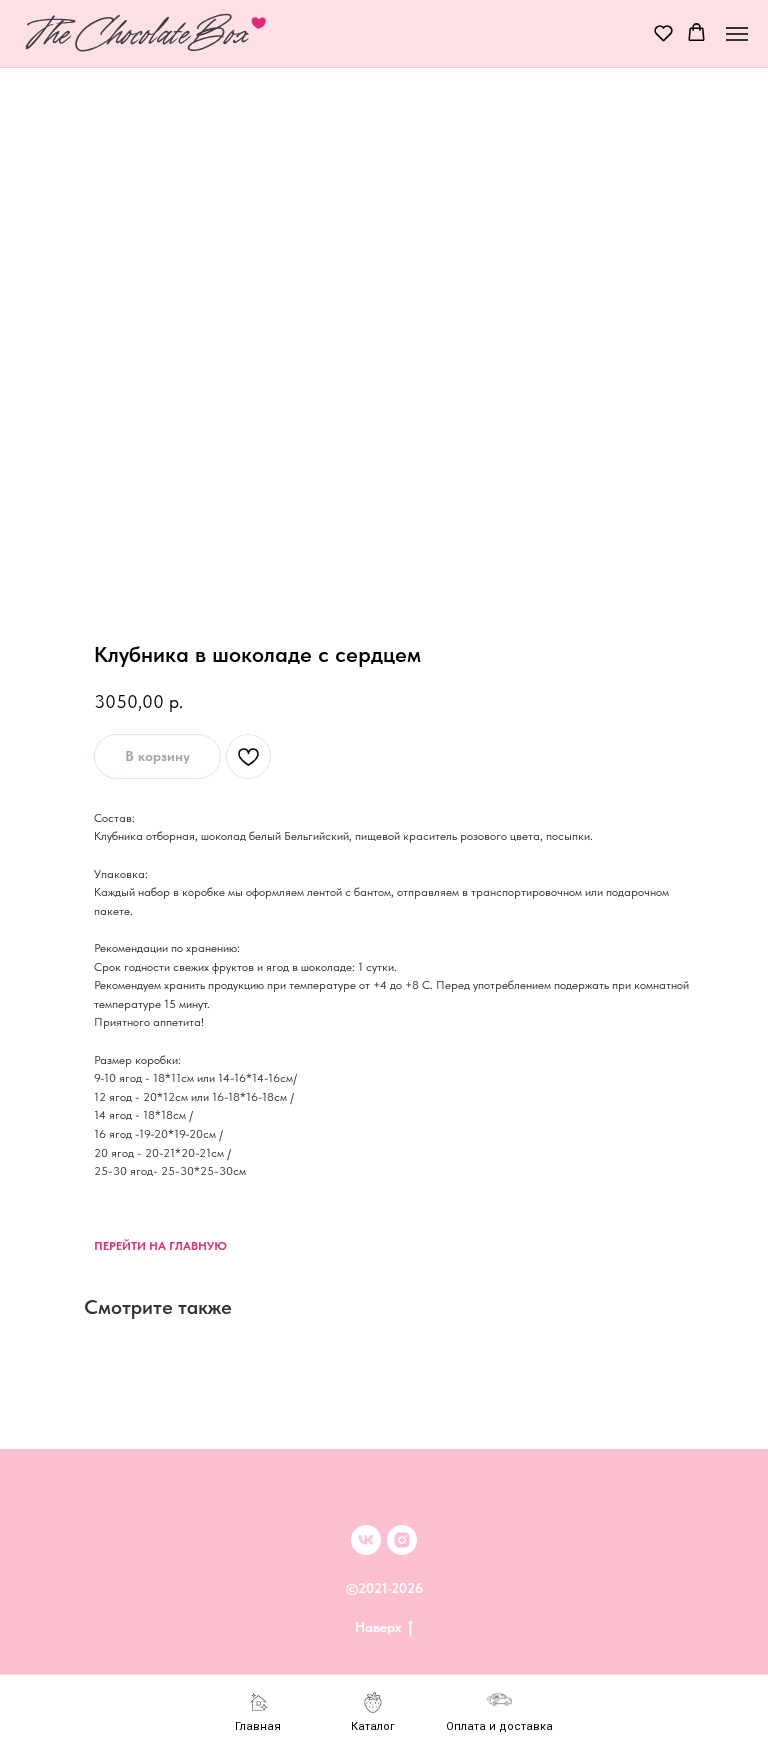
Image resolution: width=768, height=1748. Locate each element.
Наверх (378, 1627)
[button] (663, 32)
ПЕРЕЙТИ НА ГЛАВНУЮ (160, 1246)
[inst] (402, 1540)
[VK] (366, 1540)
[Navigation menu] (737, 34)
